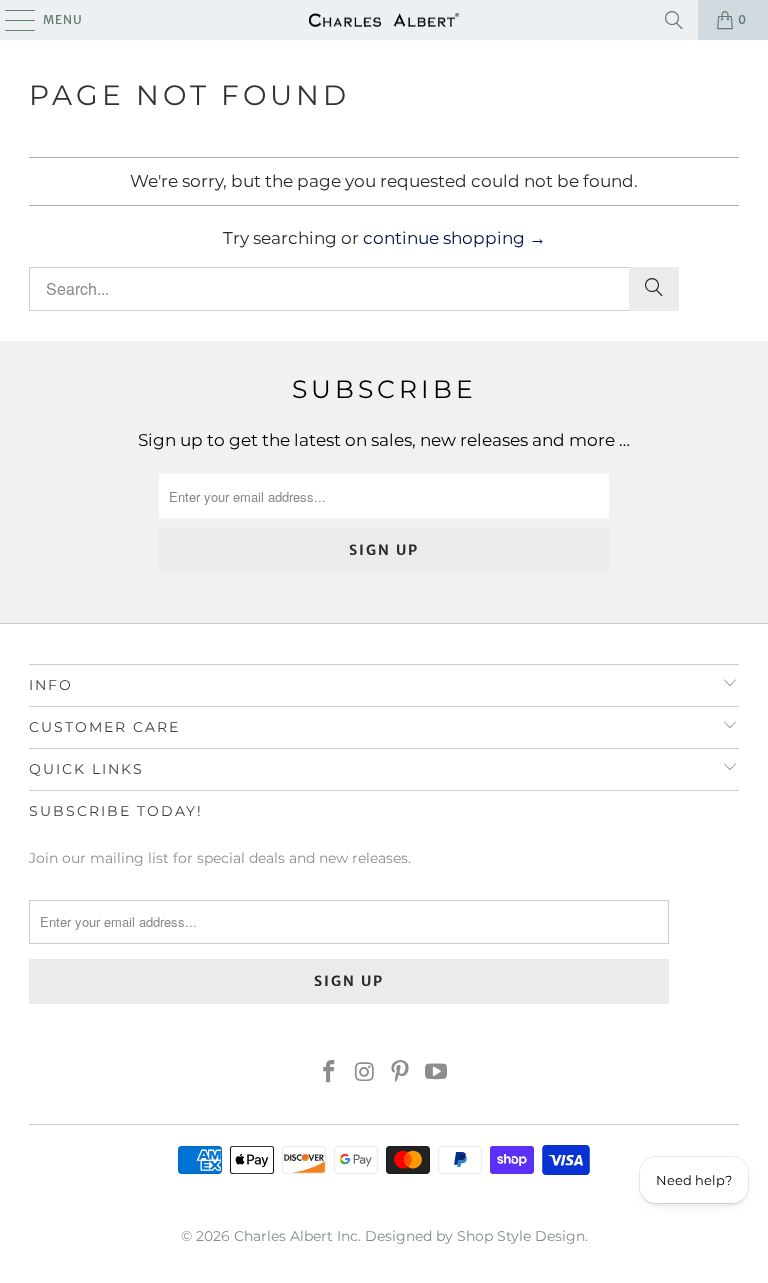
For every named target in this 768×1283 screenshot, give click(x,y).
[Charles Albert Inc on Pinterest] (401, 1073)
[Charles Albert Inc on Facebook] (330, 1073)
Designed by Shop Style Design (475, 1236)
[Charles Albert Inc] (384, 20)
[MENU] (10, 20)
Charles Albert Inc (296, 1236)
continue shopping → (454, 238)
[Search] (674, 20)
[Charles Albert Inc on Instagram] (365, 1073)
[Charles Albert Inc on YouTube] (437, 1073)
